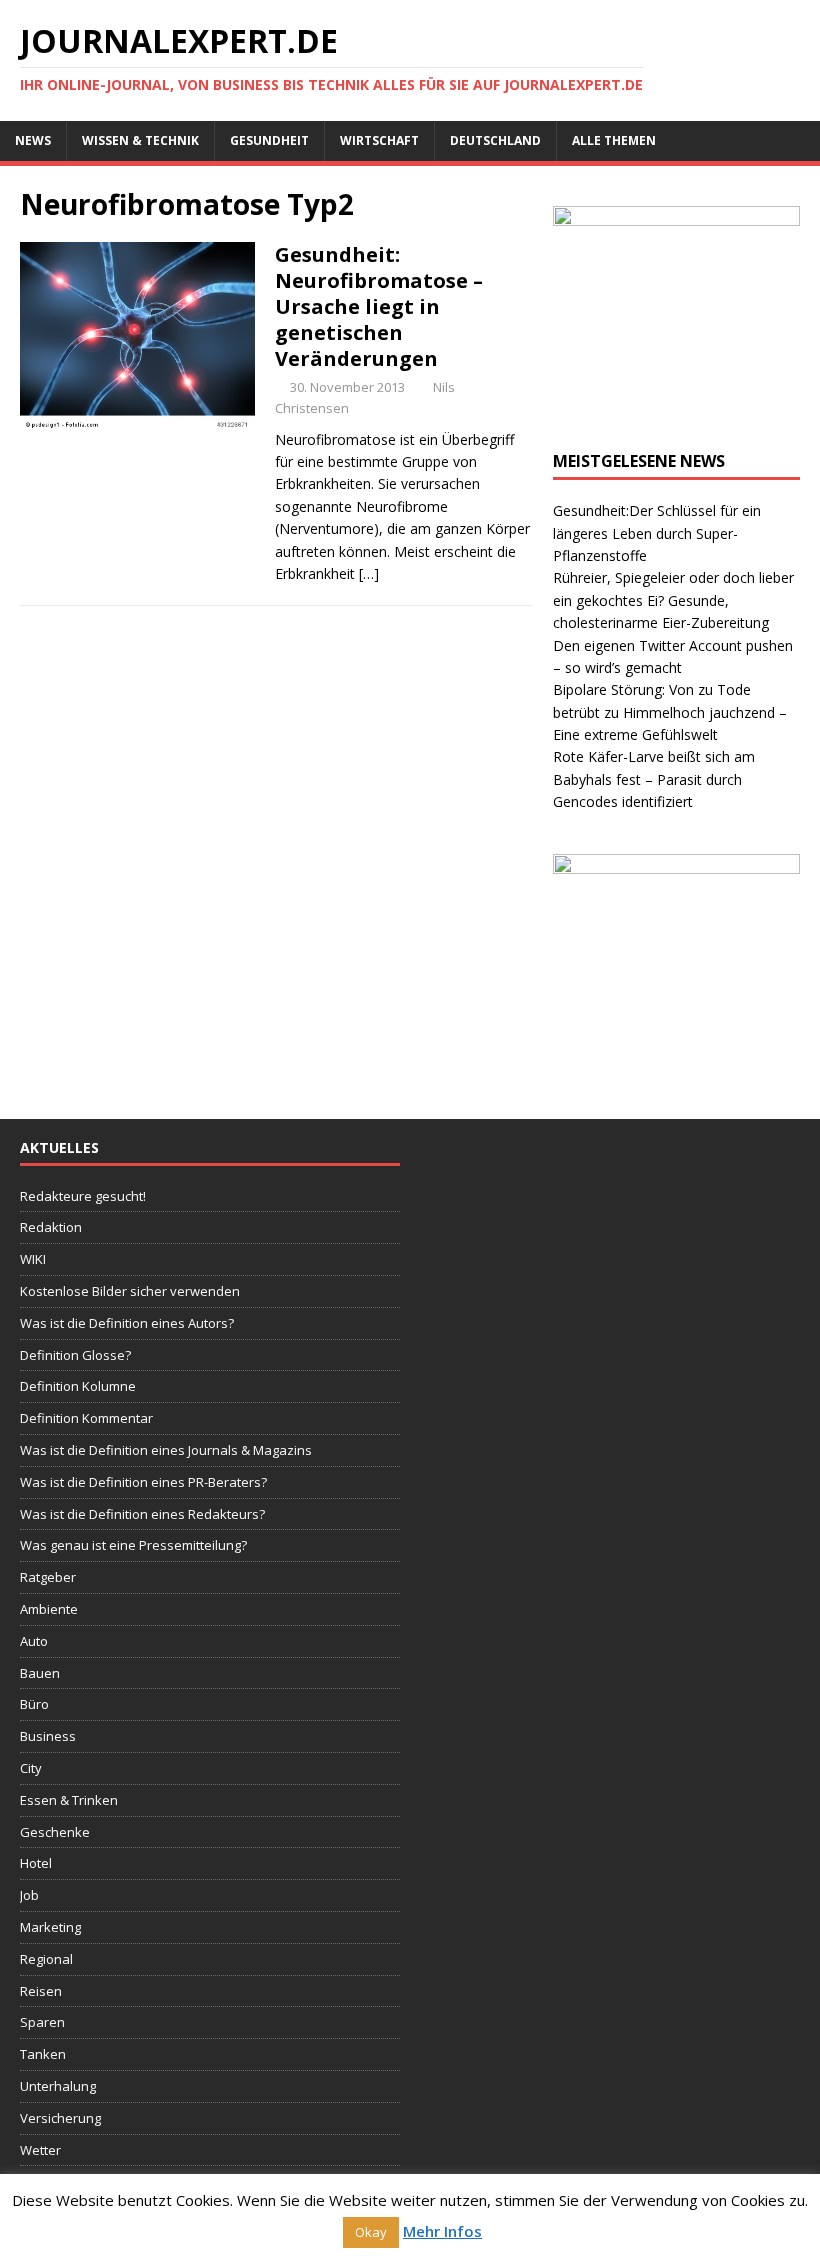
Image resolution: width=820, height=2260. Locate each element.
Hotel (36, 1863)
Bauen (40, 1673)
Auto (34, 1641)
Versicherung (60, 2118)
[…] (369, 573)
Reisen (41, 1991)
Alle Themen (614, 140)
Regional (46, 1959)
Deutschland (495, 140)
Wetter (40, 2150)
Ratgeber (48, 1577)
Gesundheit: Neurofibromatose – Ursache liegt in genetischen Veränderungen (379, 306)
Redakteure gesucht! (83, 1196)
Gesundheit (269, 140)
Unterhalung (58, 2086)
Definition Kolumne (78, 1386)
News (33, 140)
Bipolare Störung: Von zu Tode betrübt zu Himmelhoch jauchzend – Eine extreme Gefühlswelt (670, 712)
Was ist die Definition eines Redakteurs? (142, 1514)
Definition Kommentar (86, 1418)
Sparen (42, 2022)
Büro (34, 1704)
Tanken (43, 2054)
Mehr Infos (442, 2231)
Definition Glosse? (75, 1355)
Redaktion (51, 1227)
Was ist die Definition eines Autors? (127, 1323)
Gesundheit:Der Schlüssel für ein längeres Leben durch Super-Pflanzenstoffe (657, 533)
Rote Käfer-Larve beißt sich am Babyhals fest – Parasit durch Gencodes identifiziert (654, 779)
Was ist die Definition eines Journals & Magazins (166, 1450)
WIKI (33, 1259)
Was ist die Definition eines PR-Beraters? (143, 1482)
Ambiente (49, 1609)
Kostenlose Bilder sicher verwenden (130, 1291)
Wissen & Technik (140, 140)
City (31, 1768)
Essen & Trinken (69, 1800)
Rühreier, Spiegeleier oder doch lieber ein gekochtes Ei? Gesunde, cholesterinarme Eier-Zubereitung (673, 600)
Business (48, 1736)
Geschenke (55, 1832)
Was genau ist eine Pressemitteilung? (133, 1545)
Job (29, 1895)
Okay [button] (371, 2232)
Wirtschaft (379, 140)
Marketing (50, 1927)
